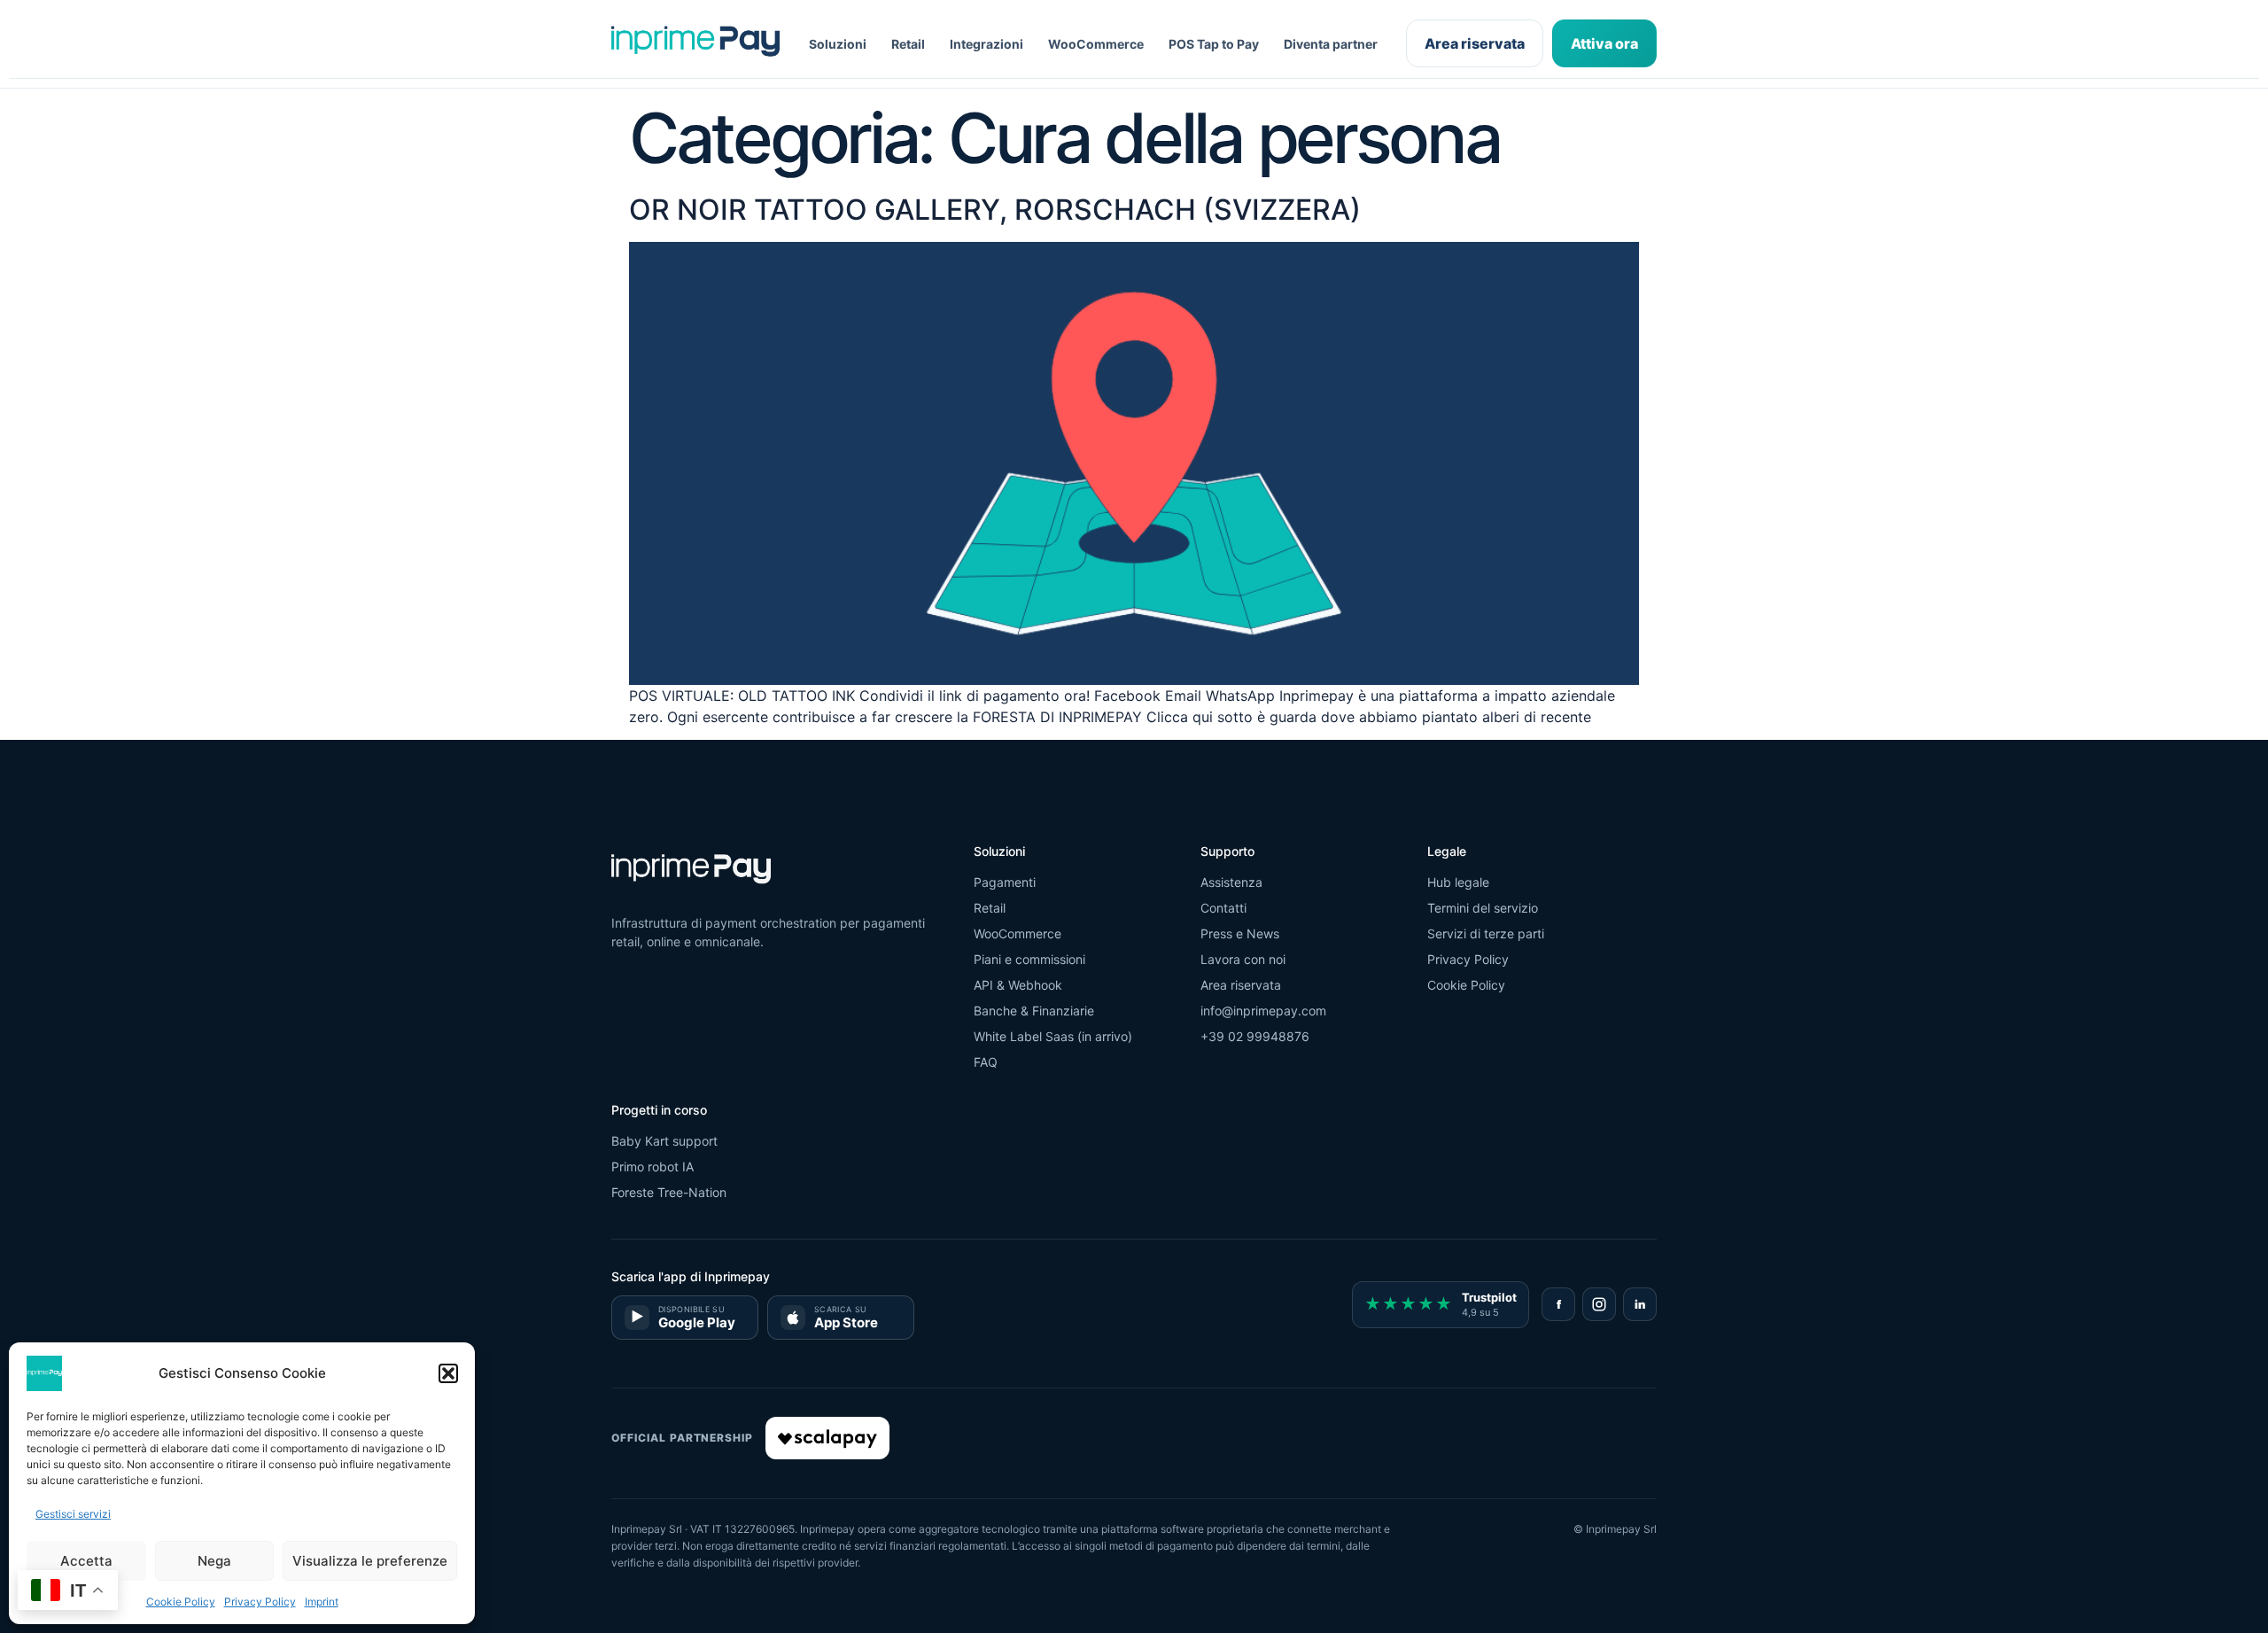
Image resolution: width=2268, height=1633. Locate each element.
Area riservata (1475, 43)
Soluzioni (838, 44)
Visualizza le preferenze (370, 1561)
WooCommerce (1096, 44)
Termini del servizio (1483, 908)
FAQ (986, 1062)
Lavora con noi (1243, 959)
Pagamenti (1005, 882)
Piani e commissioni (1029, 959)
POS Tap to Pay (1214, 44)
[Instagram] (1599, 1304)
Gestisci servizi (73, 1514)
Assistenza (1231, 882)
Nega (214, 1561)
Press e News (1240, 933)
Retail (908, 44)
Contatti (1223, 908)
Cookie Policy (181, 1602)
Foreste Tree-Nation (669, 1192)
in (1640, 1304)
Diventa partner (1331, 44)
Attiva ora (1604, 43)
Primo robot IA (652, 1166)
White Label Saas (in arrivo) (1053, 1036)
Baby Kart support (664, 1141)
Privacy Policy (260, 1602)
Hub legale (1458, 882)
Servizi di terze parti (1486, 933)
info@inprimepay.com (1263, 1011)
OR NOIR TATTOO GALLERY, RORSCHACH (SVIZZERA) (995, 210)
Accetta (86, 1561)
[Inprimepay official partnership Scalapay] (827, 1438)
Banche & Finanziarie (1034, 1011)
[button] (448, 1373)
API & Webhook (1018, 985)
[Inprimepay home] (695, 44)
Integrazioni (986, 44)
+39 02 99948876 (1255, 1036)
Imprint (322, 1602)
